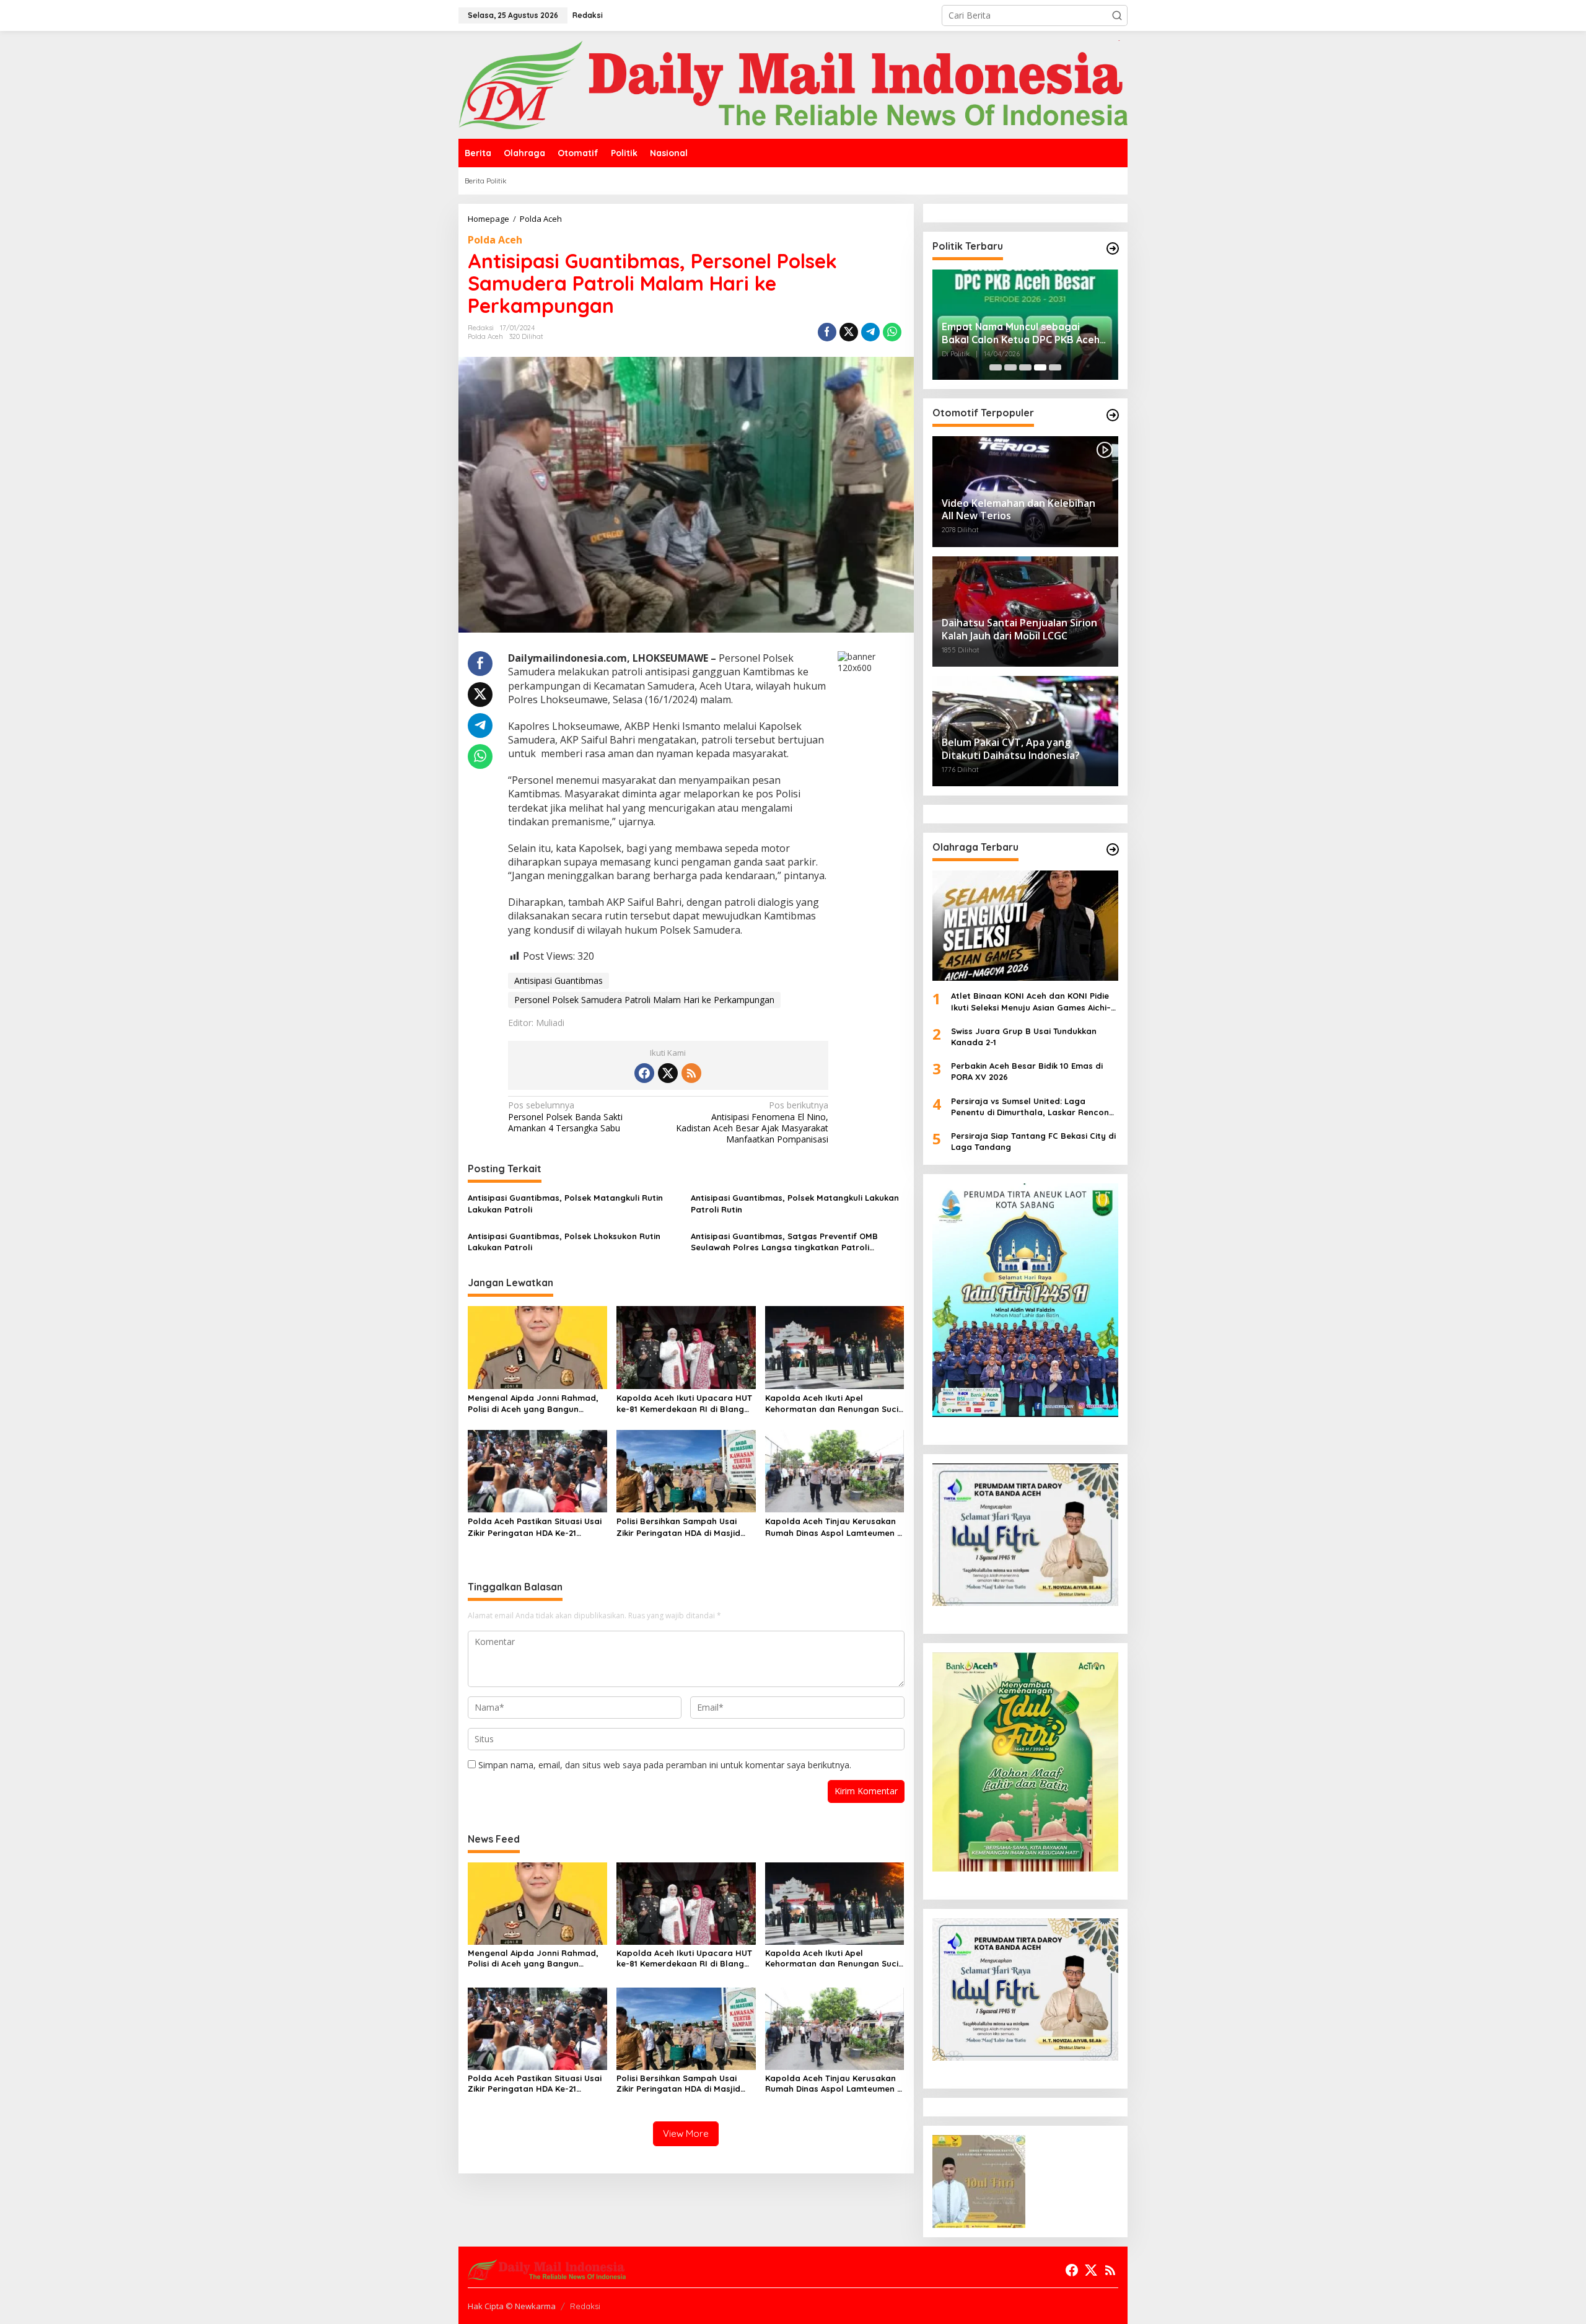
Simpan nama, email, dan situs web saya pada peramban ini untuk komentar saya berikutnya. (665, 1765)
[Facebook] (644, 1073)
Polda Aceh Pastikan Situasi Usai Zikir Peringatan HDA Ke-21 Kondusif (535, 1527)
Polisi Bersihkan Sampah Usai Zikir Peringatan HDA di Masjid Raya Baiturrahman (678, 1527)
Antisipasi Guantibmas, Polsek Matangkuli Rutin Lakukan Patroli (565, 1203)
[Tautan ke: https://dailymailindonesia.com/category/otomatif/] (1113, 415)
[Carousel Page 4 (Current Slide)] (1040, 367)
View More (686, 2133)
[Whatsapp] (892, 332)
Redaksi (585, 2306)
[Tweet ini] (849, 332)
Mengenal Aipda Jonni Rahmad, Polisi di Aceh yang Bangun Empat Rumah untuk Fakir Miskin (534, 1404)
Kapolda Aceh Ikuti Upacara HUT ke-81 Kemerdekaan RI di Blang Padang (684, 1404)
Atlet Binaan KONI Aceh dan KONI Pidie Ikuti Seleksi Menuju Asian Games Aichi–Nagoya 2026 (1031, 1002)
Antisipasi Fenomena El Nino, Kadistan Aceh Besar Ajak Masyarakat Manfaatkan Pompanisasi (752, 1122)
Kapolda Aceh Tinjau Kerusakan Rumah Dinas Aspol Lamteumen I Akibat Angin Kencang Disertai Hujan (832, 1527)
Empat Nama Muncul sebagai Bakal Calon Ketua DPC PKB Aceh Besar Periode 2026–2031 (1021, 333)
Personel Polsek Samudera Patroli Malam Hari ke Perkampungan (644, 1000)
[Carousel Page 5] (1055, 367)
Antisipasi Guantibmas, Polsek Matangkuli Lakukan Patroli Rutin (795, 1203)
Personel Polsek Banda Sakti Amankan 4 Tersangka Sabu (565, 1116)
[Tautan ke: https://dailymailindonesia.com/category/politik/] (1113, 248)
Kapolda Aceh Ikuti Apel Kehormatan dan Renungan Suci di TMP (832, 1404)
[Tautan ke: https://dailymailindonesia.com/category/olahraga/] (1113, 849)
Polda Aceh (495, 240)
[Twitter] (668, 1073)
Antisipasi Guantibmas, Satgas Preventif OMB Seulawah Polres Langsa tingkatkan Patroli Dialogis (784, 1242)
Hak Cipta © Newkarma (512, 2306)
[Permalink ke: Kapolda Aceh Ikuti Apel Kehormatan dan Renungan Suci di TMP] (835, 1346)
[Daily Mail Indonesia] (793, 84)
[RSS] (691, 1073)
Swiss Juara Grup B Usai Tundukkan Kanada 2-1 (1024, 1037)
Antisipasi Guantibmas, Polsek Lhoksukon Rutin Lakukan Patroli (564, 1242)
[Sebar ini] (827, 332)
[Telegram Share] (870, 332)
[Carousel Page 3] (1025, 367)
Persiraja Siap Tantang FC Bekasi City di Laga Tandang (1033, 1141)
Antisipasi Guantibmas (559, 980)
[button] (1117, 15)
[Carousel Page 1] (996, 367)
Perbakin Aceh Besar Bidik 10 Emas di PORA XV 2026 (1027, 1071)
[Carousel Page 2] (1010, 367)
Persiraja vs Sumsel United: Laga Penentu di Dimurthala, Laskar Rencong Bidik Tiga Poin (1033, 1107)
